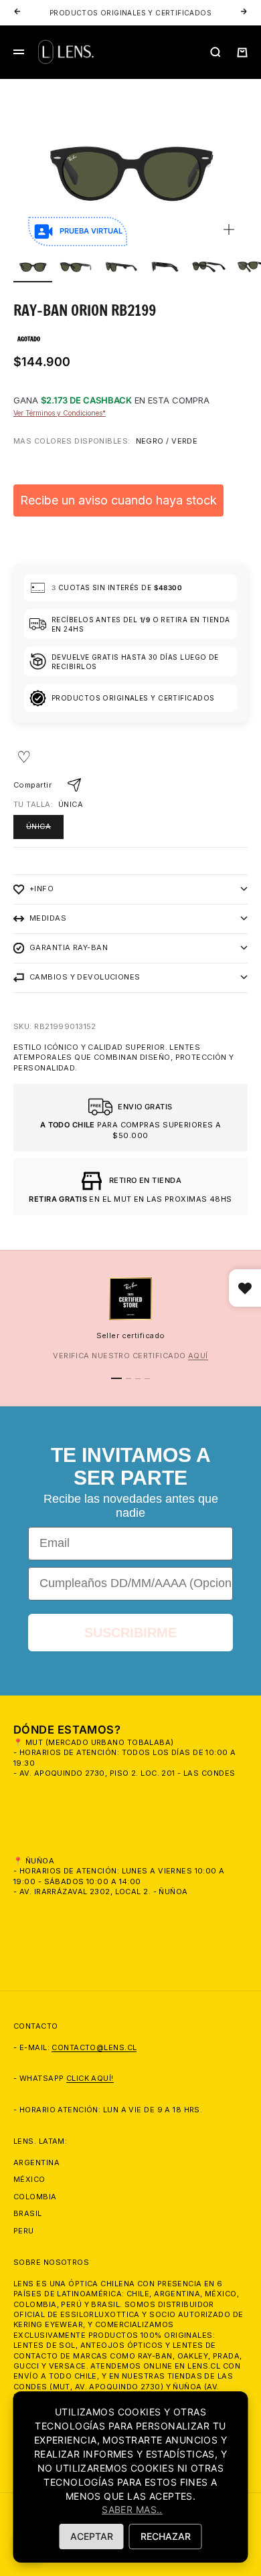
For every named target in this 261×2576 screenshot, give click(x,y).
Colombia (35, 2197)
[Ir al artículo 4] (165, 267)
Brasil (28, 2213)
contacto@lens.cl (94, 2047)
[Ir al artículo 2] (77, 267)
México (29, 2179)
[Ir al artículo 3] (121, 267)
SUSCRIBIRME (130, 1633)
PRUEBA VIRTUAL (91, 231)
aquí (198, 1356)
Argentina (36, 2163)
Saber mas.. (132, 2509)
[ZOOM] (229, 229)
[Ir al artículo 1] (33, 267)
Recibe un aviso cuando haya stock (118, 500)
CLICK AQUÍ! (90, 2078)
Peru (24, 2231)
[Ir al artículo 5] (209, 267)
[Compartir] (74, 785)
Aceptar (92, 2536)
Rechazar (166, 2536)
